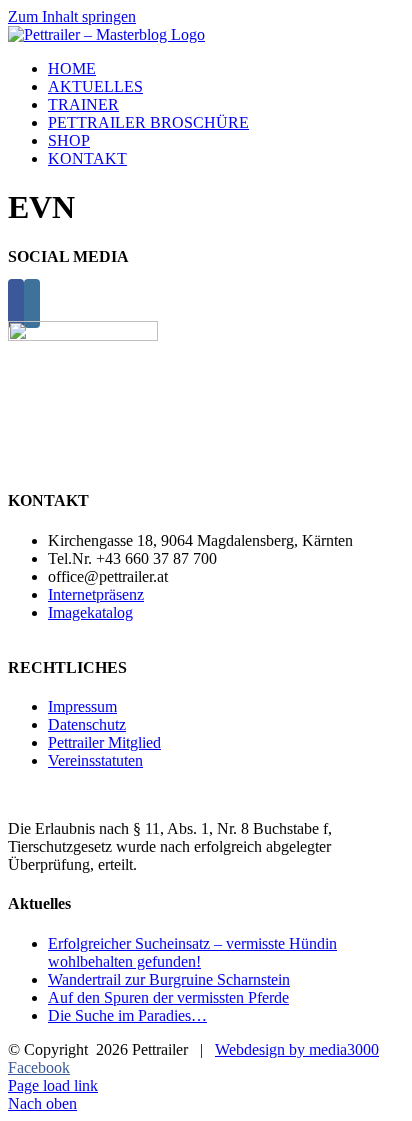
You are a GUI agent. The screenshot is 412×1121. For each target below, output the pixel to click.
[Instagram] (32, 303)
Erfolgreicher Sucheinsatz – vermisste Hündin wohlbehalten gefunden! (192, 952)
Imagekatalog (90, 612)
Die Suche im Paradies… (127, 1015)
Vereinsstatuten (95, 760)
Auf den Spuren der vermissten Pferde (168, 997)
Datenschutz (87, 724)
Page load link (53, 1085)
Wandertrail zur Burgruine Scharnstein (169, 979)
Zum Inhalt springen (72, 16)
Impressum (82, 706)
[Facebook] (16, 303)
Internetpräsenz (96, 594)
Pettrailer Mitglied (104, 742)
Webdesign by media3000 (297, 1049)
